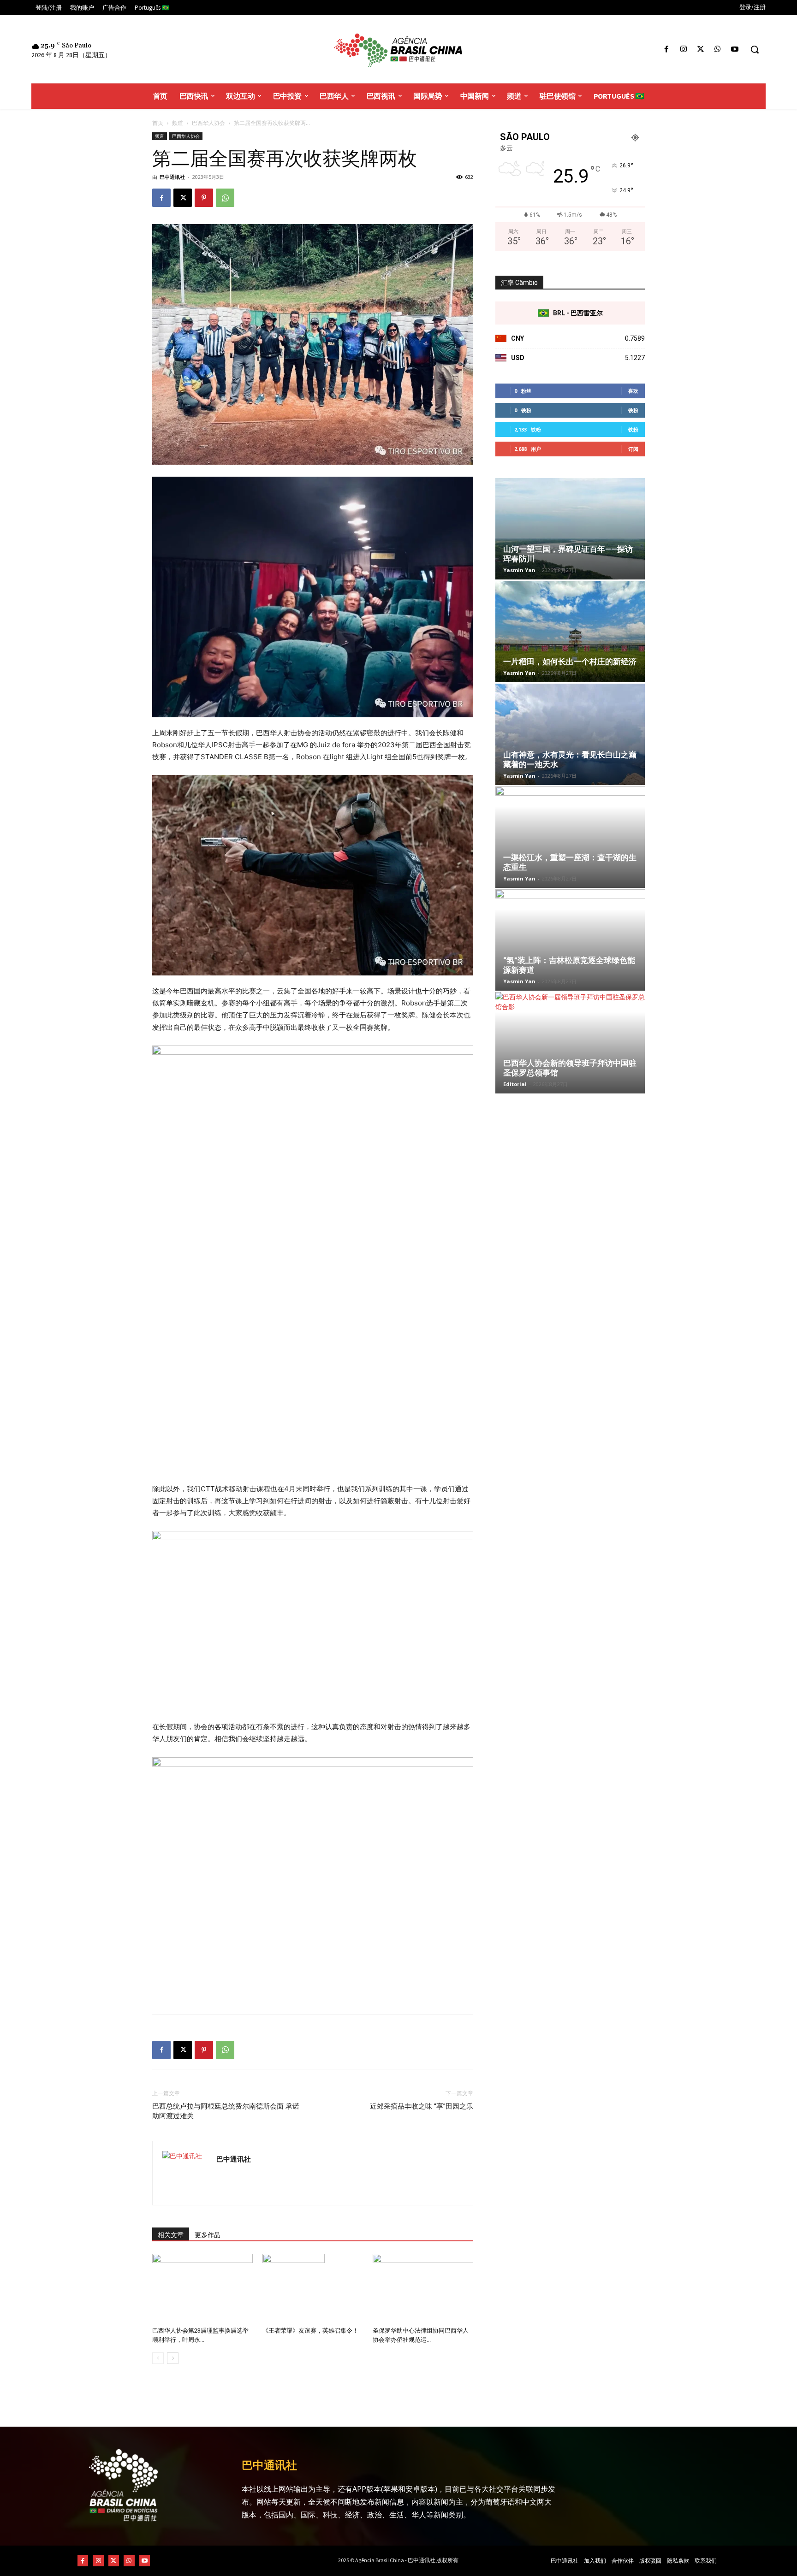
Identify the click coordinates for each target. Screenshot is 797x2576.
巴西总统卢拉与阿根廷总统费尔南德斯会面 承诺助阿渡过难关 (226, 2111)
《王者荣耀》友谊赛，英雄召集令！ (310, 2331)
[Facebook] (666, 50)
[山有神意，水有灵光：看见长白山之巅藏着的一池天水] (570, 734)
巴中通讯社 (172, 177)
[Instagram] (683, 50)
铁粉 (633, 410)
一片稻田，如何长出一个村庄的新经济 (570, 662)
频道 (178, 123)
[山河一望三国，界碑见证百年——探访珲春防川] (570, 529)
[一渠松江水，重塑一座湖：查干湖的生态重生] (570, 837)
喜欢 (633, 391)
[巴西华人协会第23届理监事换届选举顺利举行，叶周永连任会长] (202, 2288)
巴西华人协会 (208, 123)
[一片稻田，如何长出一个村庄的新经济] (570, 632)
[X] (700, 50)
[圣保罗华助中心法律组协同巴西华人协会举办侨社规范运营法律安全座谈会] (423, 2288)
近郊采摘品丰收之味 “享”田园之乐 (422, 2106)
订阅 (633, 449)
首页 (158, 123)
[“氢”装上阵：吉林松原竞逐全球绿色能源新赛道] (570, 940)
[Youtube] (735, 50)
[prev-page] (158, 2358)
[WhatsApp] (718, 50)
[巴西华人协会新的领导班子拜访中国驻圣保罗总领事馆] (570, 1043)
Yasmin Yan (519, 570)
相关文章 (171, 2235)
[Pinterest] (204, 198)
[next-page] (173, 2358)
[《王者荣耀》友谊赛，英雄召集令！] (313, 2288)
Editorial (515, 1084)
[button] (755, 49)
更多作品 (208, 2235)
